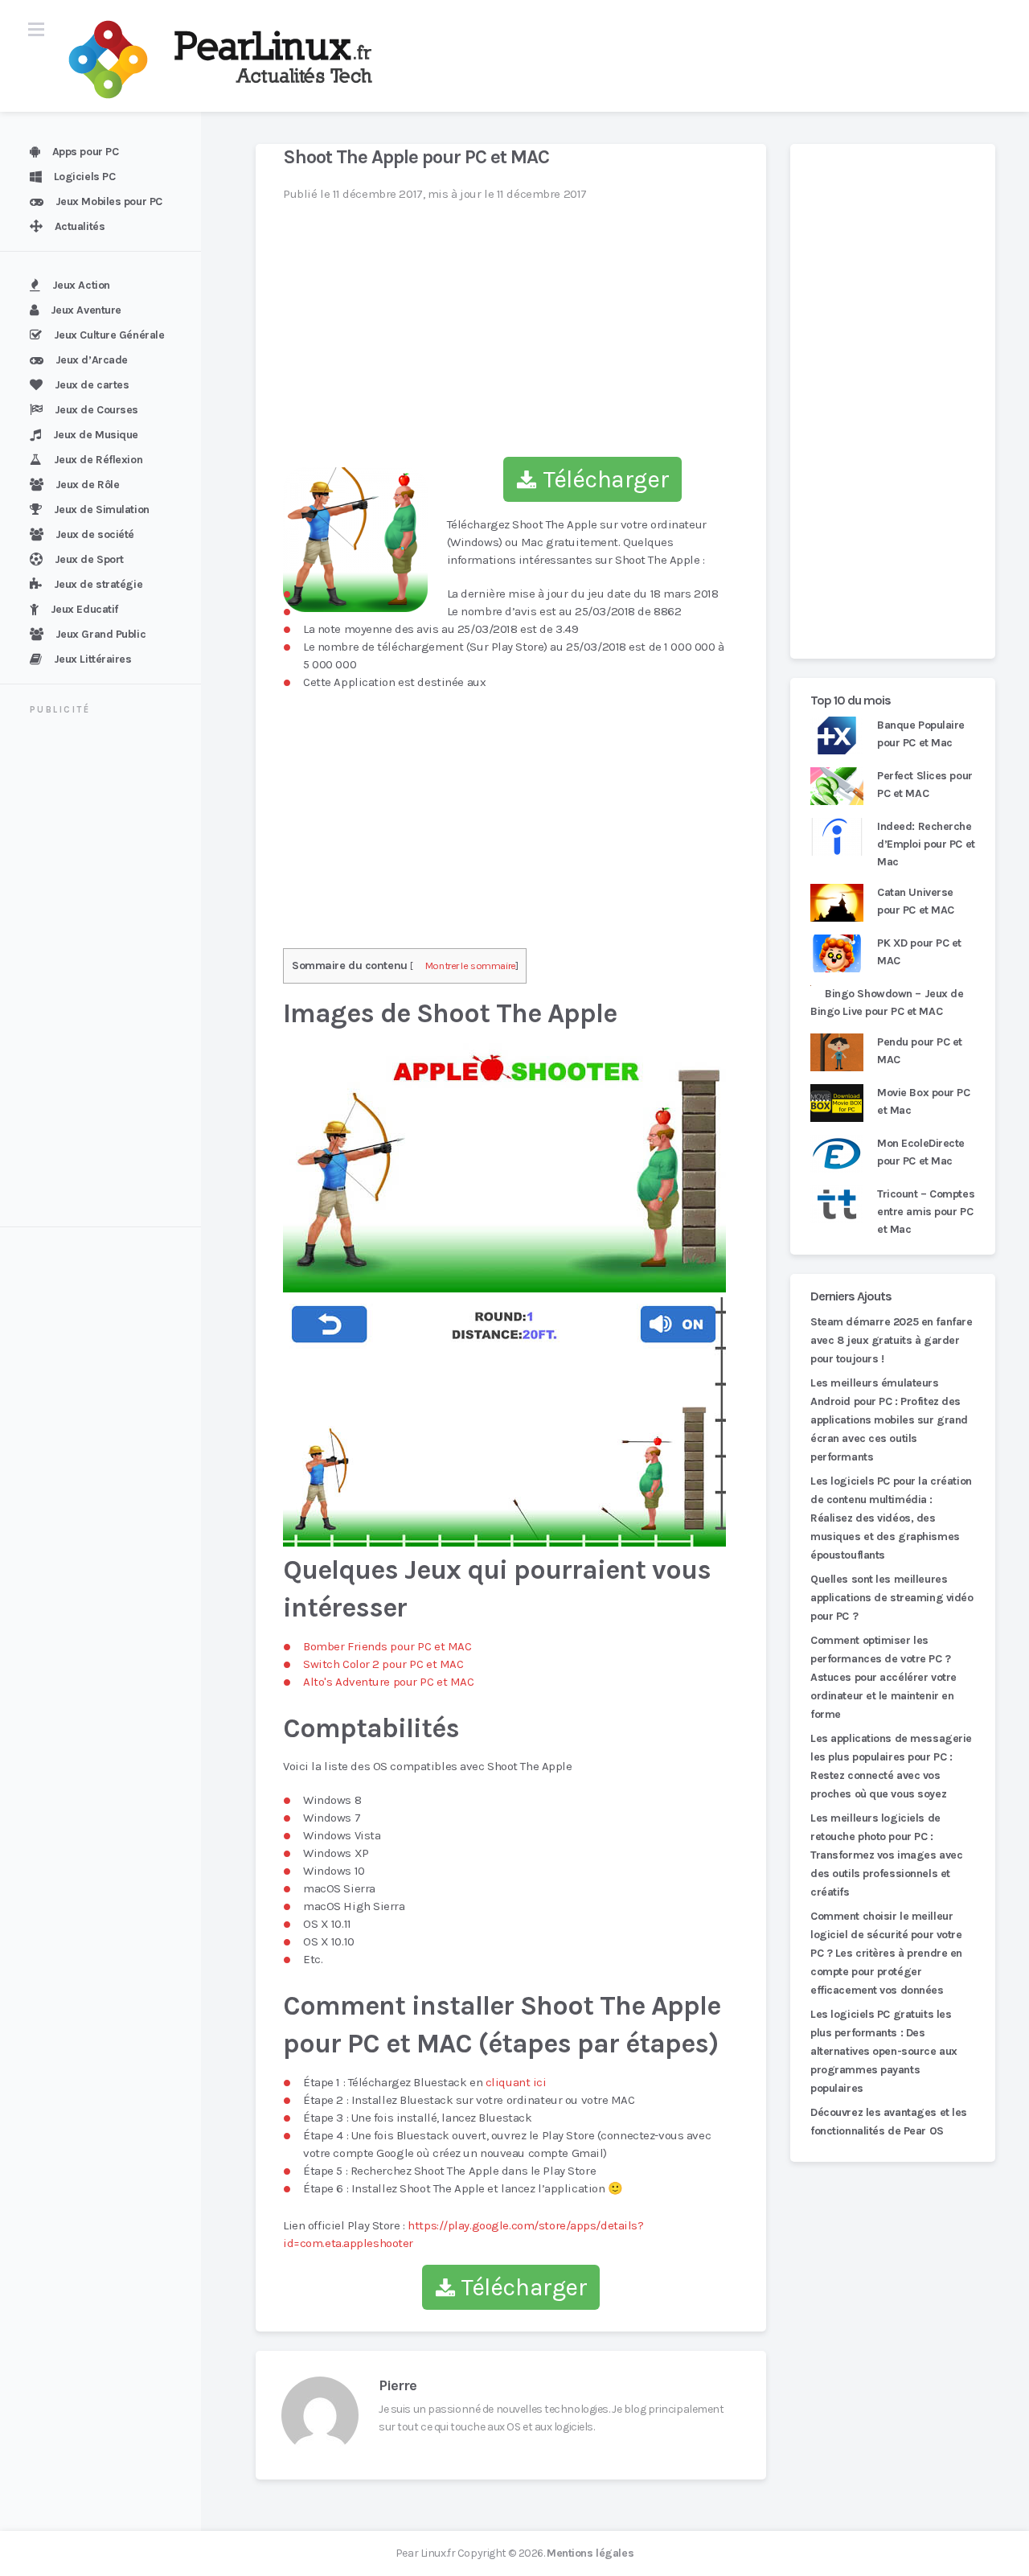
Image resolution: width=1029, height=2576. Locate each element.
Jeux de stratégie (98, 584)
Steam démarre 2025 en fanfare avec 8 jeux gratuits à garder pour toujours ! (891, 1340)
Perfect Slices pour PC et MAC (925, 785)
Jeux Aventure (86, 310)
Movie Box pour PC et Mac (924, 1101)
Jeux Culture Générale (109, 335)
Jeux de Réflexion (98, 460)
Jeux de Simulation (102, 509)
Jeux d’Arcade (92, 360)
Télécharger (603, 479)
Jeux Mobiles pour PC (109, 201)
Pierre (398, 2385)
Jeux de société (95, 534)
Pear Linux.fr (425, 2553)
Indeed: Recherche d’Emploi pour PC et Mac (926, 844)
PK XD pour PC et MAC (919, 952)
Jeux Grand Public (101, 634)
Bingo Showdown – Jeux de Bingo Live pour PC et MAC (887, 1002)
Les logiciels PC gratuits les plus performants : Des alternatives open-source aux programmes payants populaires (884, 2051)
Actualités (80, 226)
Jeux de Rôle (88, 485)
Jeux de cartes (92, 385)
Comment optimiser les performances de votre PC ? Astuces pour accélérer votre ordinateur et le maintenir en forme (883, 1677)
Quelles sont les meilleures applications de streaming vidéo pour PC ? (892, 1598)
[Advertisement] (110, 973)
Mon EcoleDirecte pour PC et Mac (921, 1152)
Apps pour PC (86, 152)
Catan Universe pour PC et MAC (916, 901)
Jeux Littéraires (93, 659)
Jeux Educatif (84, 609)
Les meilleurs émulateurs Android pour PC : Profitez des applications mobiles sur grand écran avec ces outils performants (889, 1420)
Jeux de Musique (96, 435)
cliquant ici (516, 2082)
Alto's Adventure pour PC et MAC (389, 1682)
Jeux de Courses (96, 410)
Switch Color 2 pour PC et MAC (383, 1664)
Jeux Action (81, 285)
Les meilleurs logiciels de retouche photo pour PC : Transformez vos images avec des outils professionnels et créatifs (886, 1855)
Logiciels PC (85, 177)
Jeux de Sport (89, 559)
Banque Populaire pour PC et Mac (921, 734)
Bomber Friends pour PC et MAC (387, 1646)
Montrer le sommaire (471, 965)
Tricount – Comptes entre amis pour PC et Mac (926, 1212)
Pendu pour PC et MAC (920, 1051)
